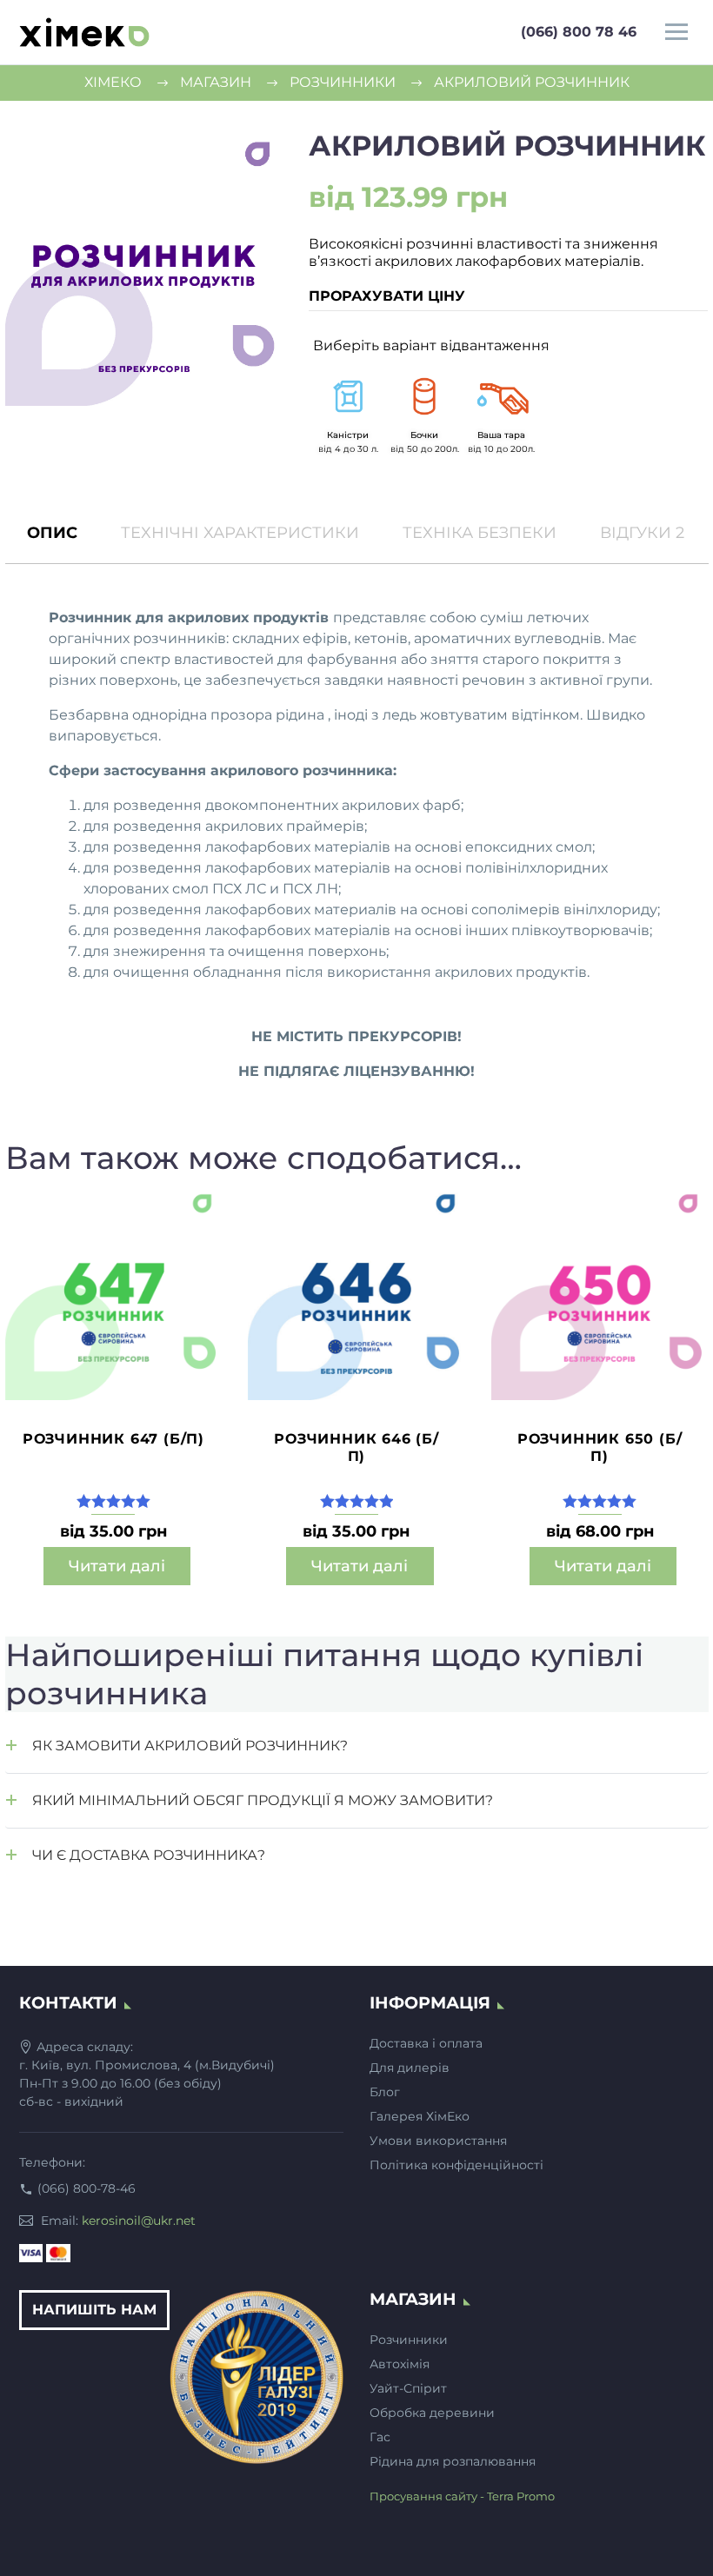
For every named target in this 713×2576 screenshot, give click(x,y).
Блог (385, 2092)
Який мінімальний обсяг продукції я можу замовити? (263, 1800)
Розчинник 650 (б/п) (600, 1447)
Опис (52, 533)
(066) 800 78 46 (579, 32)
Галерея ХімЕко (420, 2116)
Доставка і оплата (426, 2043)
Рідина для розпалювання (453, 2461)
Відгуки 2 (642, 533)
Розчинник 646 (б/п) (356, 1447)
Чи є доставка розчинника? (149, 1855)
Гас (380, 2437)
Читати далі (117, 1566)
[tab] (52, 534)
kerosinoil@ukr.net (139, 2221)
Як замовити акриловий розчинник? (190, 1746)
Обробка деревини (432, 2413)
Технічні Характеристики (240, 533)
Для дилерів (410, 2068)
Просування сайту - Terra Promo (462, 2496)
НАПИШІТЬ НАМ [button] (94, 2310)
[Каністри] (348, 396)
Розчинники (409, 2340)
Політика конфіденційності (456, 2165)
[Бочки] (424, 396)
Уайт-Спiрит (408, 2388)
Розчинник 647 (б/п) (113, 1439)
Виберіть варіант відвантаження (431, 345)
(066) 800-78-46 (87, 2188)
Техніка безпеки (480, 533)
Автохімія (400, 2364)
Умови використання (438, 2141)
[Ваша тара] (501, 396)
